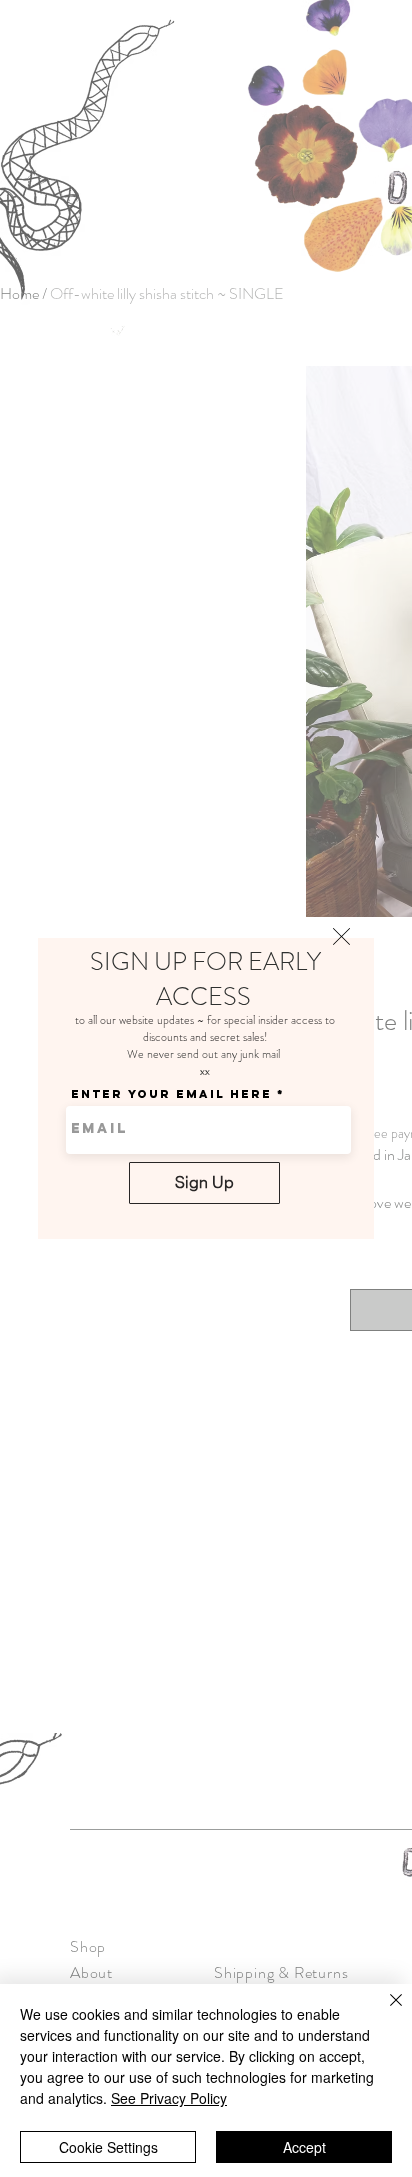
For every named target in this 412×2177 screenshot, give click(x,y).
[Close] (384, 2012)
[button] (341, 936)
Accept (304, 2147)
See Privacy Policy (169, 2098)
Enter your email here (171, 1094)
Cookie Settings (108, 2147)
